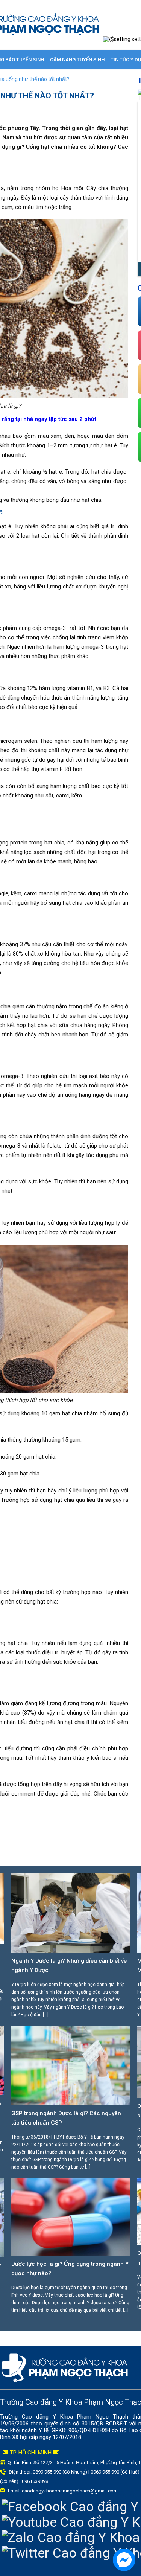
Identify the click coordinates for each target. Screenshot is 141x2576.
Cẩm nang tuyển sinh (77, 60)
